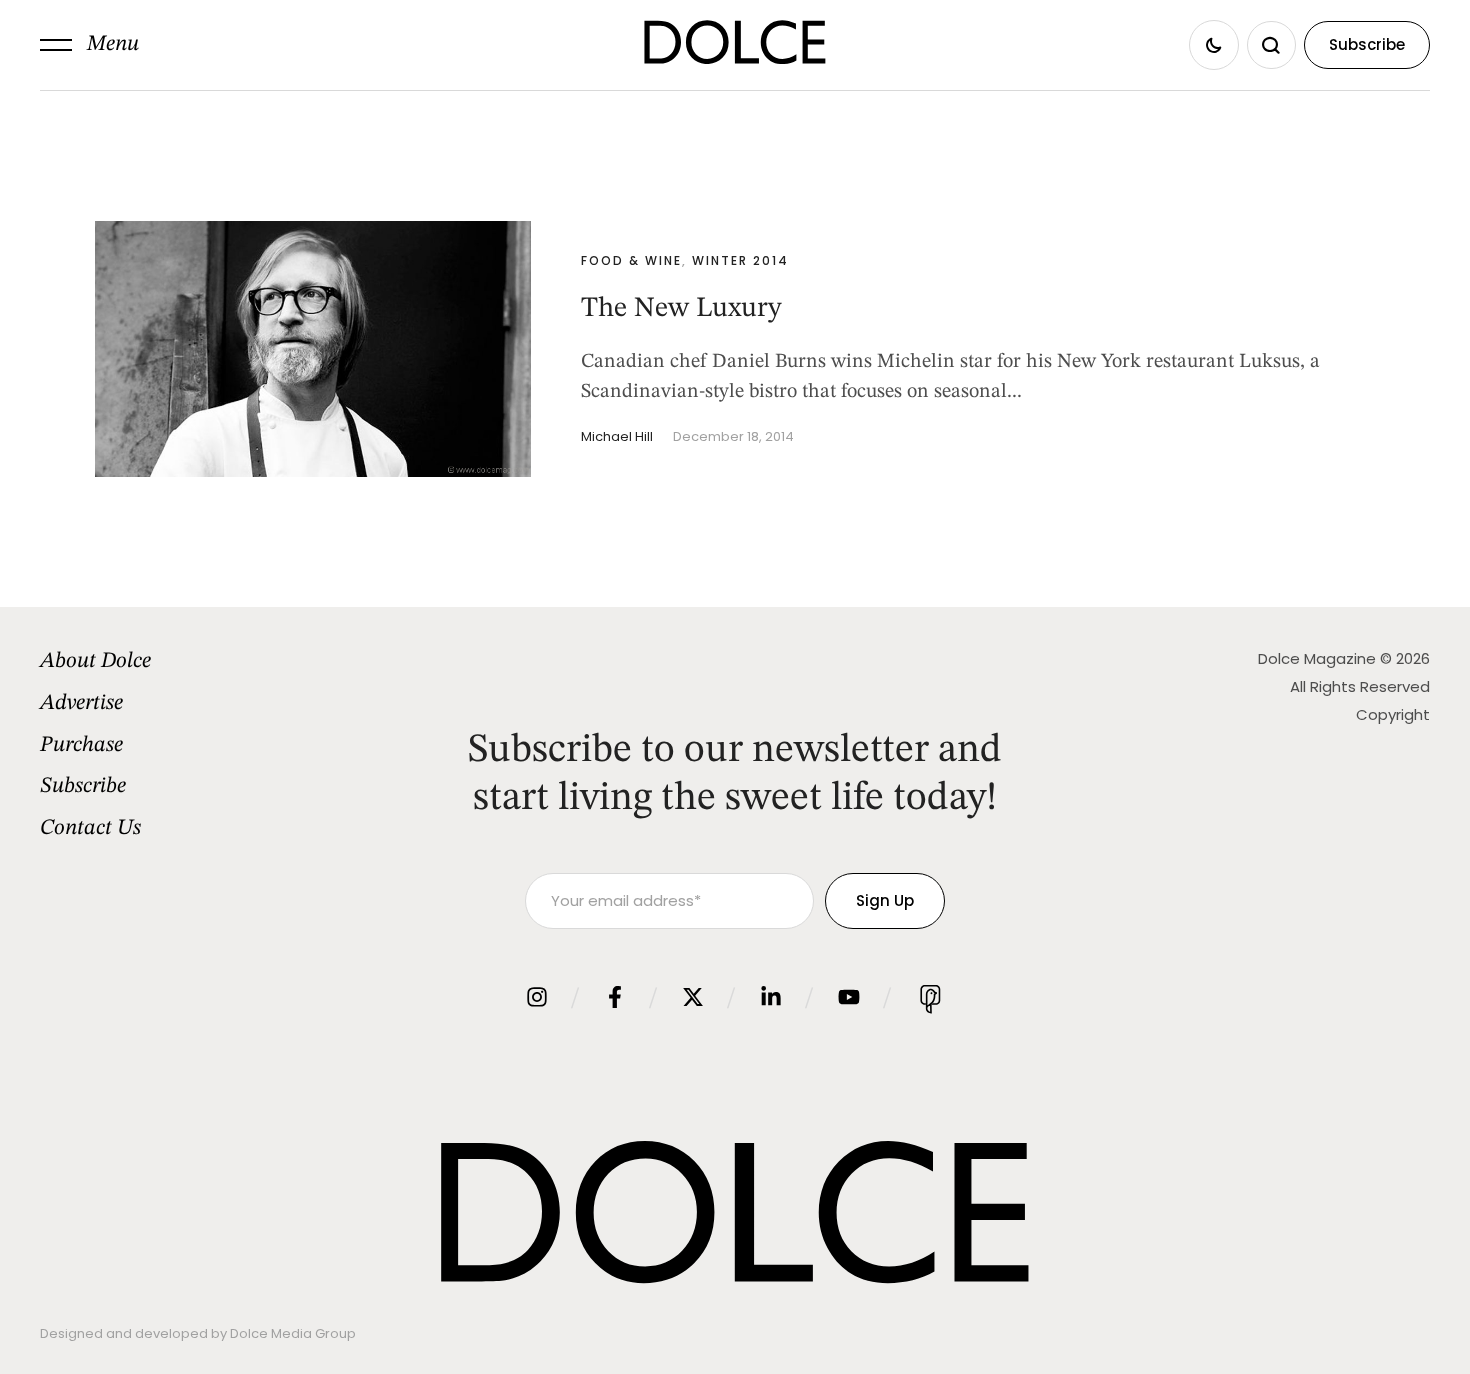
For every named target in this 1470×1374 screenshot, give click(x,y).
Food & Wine (631, 260)
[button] (89, 45)
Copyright (1393, 714)
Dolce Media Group (293, 1333)
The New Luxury (681, 309)
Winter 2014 (740, 260)
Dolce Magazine (1317, 658)
